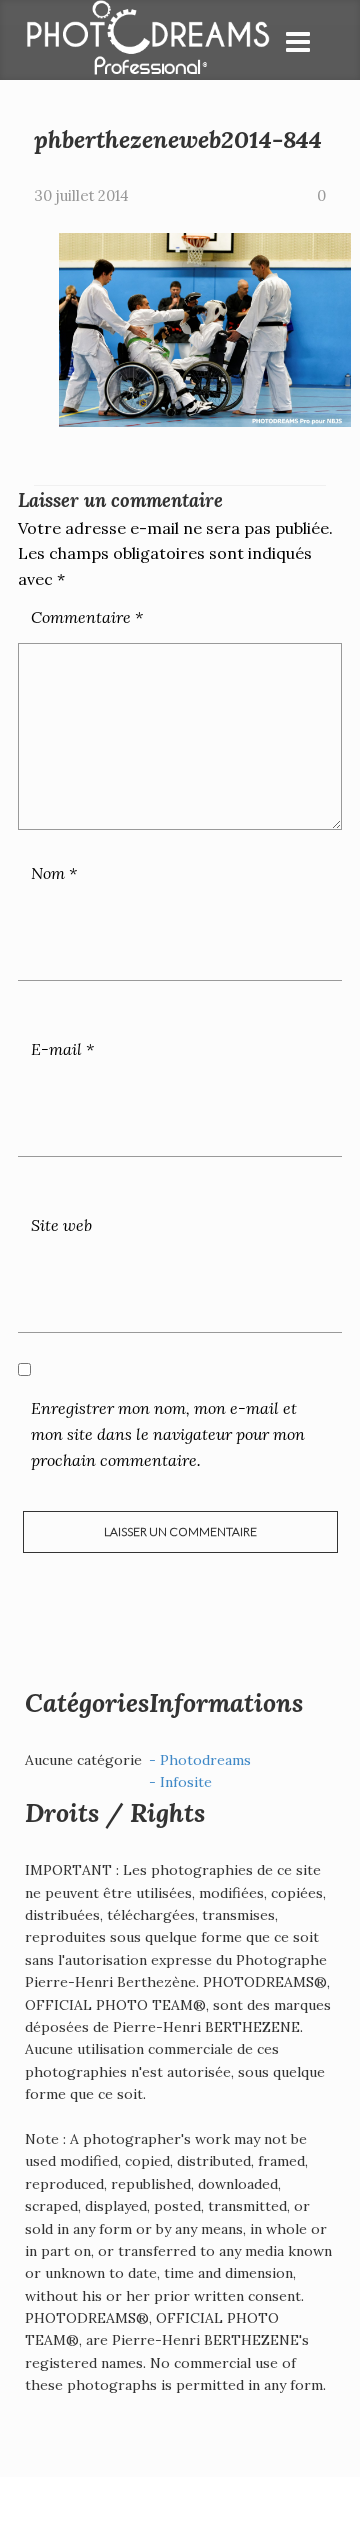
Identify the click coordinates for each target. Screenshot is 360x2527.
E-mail (62, 1049)
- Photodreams (200, 1760)
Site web (61, 1225)
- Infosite (180, 1782)
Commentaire (87, 617)
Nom (54, 873)
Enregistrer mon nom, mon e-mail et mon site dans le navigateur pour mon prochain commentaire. (168, 1433)
